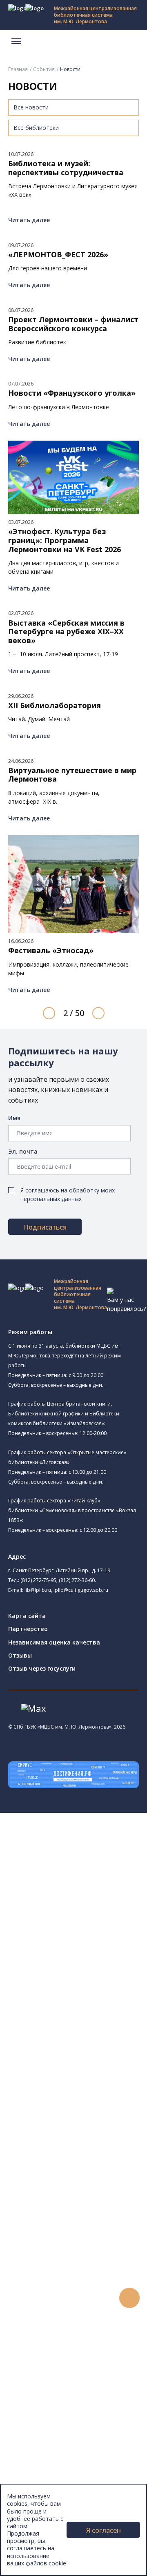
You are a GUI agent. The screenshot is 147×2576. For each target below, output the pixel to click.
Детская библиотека (88, 1959)
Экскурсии (40, 2455)
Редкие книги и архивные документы (90, 2172)
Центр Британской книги (82, 2044)
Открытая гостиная (86, 1996)
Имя (14, 1118)
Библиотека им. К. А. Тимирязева (93, 1855)
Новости (38, 2355)
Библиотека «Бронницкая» (84, 1949)
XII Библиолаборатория (55, 706)
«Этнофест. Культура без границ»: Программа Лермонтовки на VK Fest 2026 (65, 540)
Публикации (43, 2465)
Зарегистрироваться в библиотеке (88, 2291)
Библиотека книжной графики (100, 2034)
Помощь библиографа (71, 2300)
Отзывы (20, 1655)
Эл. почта (23, 1151)
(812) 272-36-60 (77, 1580)
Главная (18, 69)
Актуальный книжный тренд (78, 2336)
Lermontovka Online (53, 2401)
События (44, 69)
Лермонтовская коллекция (89, 2209)
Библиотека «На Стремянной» (100, 1873)
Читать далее (29, 220)
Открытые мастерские (79, 2006)
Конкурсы (39, 2364)
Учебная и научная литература (82, 2154)
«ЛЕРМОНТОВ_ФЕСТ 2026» (58, 255)
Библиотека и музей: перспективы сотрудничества (66, 168)
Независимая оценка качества (54, 1642)
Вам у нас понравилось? (126, 1304)
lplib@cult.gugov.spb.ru (81, 1590)
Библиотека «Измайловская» (99, 1903)
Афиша (36, 2382)
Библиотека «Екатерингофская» (92, 1864)
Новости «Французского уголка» (72, 393)
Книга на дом (58, 2318)
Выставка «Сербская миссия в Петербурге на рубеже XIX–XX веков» (66, 632)
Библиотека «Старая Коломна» (91, 1913)
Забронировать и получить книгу (86, 2309)
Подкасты (40, 2419)
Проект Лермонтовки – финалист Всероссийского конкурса (73, 324)
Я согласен (104, 2530)
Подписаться (45, 1227)
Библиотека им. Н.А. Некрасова (91, 1922)
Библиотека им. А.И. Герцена (88, 1931)
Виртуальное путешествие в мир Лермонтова (72, 775)
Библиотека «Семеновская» (86, 1940)
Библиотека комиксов (78, 2053)
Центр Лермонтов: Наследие (87, 1987)
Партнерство (28, 1629)
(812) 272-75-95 (38, 1580)
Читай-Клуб (63, 1978)
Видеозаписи (44, 2410)
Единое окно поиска (67, 2080)
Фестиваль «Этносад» (51, 951)
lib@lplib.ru (38, 1590)
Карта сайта (27, 1616)
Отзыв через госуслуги (42, 1668)
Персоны (38, 2391)
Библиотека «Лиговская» (94, 1883)
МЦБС (35, 2483)
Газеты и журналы (65, 2163)
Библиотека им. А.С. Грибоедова (93, 1893)
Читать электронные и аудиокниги (87, 2328)
